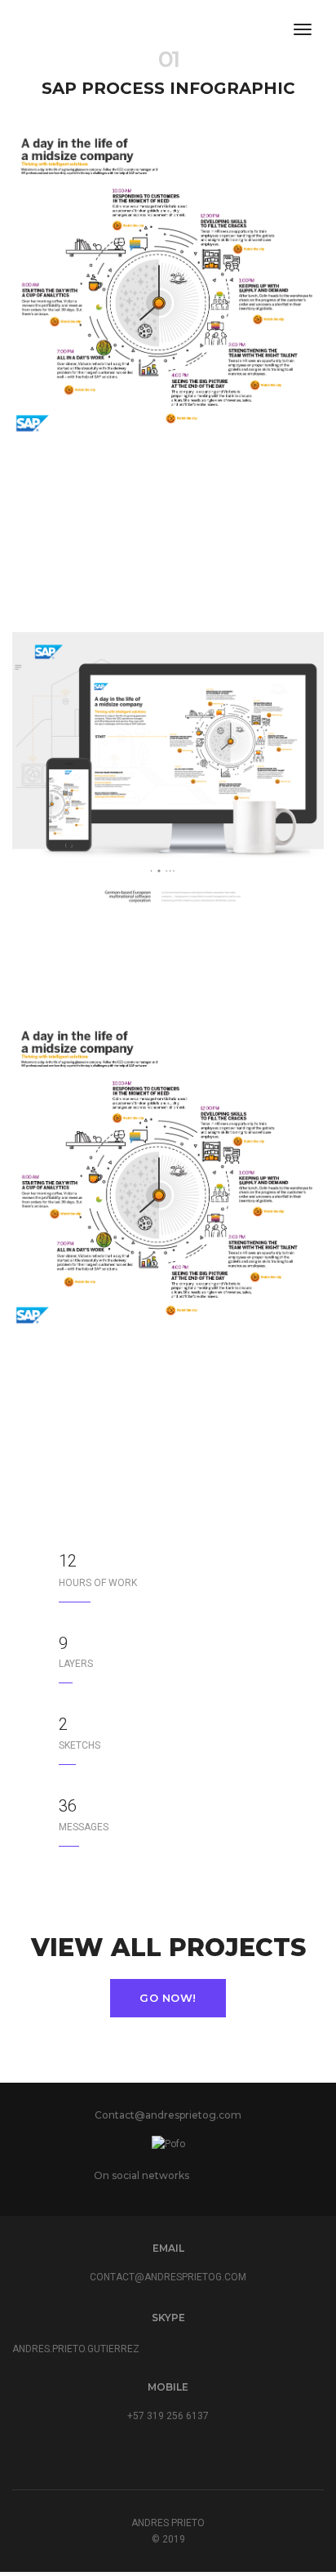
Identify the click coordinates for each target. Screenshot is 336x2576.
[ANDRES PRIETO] (47, 30)
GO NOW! (168, 1998)
